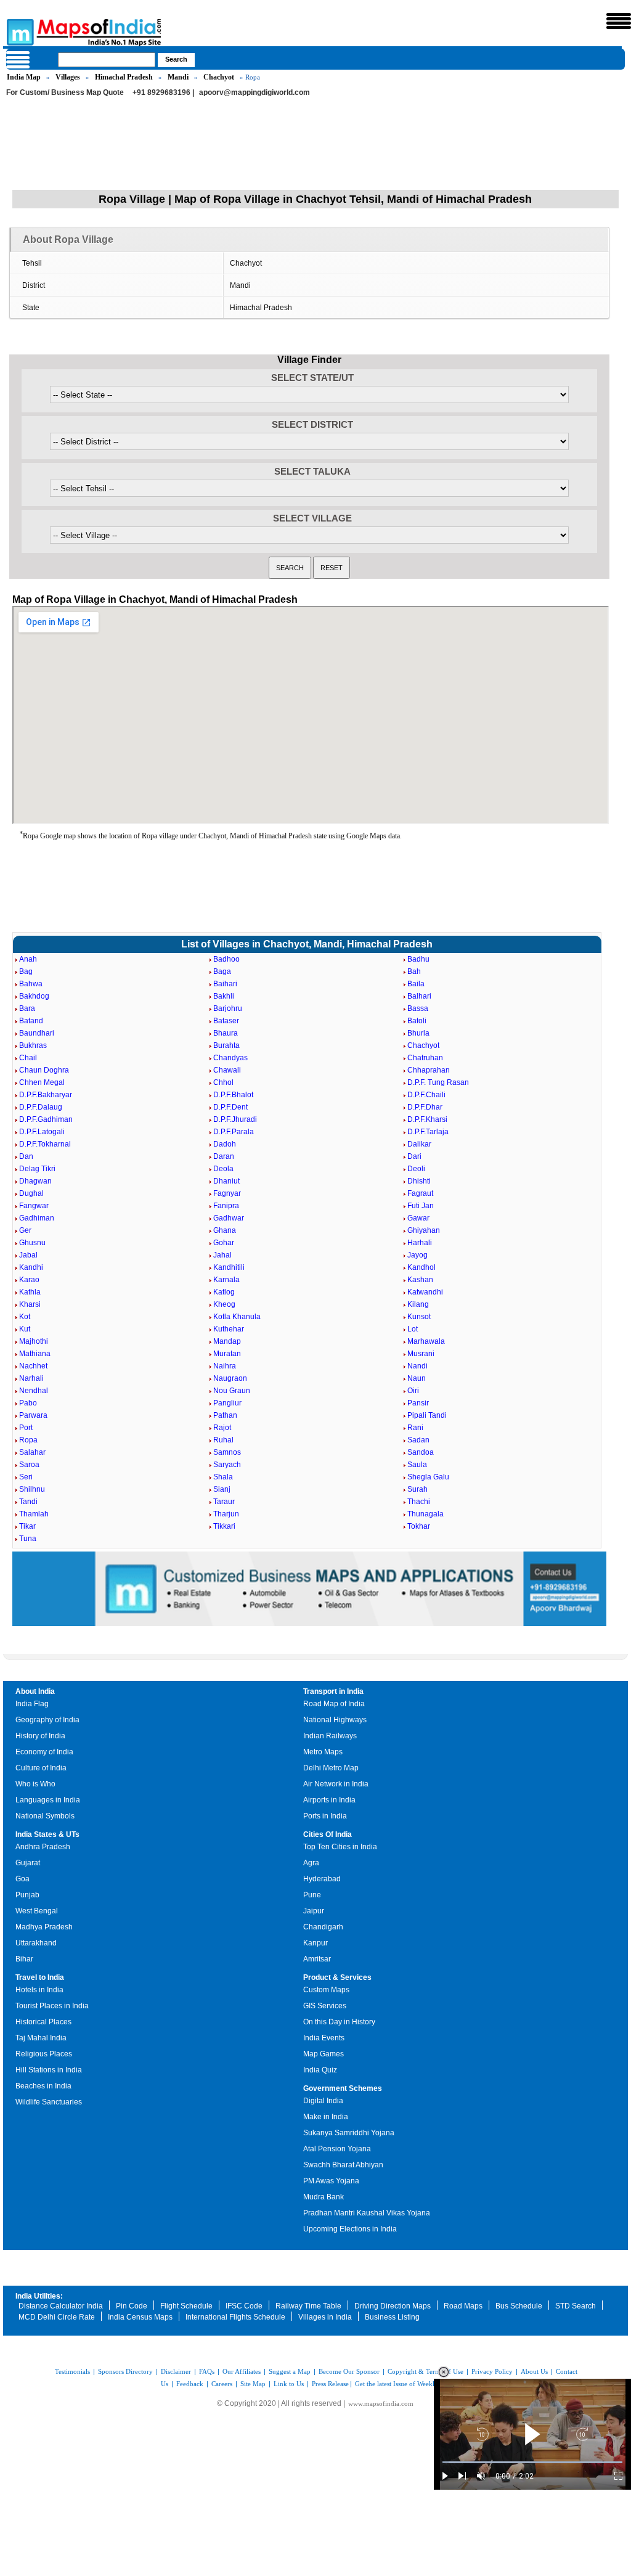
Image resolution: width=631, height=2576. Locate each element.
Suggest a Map (290, 2371)
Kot (25, 1317)
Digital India (323, 2101)
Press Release (330, 2384)
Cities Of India (328, 1834)
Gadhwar (229, 1218)
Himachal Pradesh (124, 77)
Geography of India (47, 1720)
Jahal (222, 1255)
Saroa (29, 1465)
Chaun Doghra (44, 1070)
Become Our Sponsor (349, 2371)
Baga (222, 971)
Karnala (226, 1280)
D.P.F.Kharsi (427, 1119)
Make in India (326, 2117)
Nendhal (34, 1391)
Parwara (33, 1415)
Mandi (178, 77)
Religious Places (44, 2054)
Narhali (31, 1378)
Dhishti (419, 1181)
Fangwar (34, 1206)
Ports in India (325, 1816)
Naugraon (230, 1378)
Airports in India (329, 1800)
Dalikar (419, 1144)
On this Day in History (339, 2022)
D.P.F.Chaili (426, 1095)
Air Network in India (336, 1784)
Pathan (225, 1415)
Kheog (224, 1304)
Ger (25, 1230)
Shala (223, 1477)
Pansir (418, 1403)
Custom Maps (326, 1990)
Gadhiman (37, 1218)
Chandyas (230, 1058)
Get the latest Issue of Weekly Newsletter (412, 2384)
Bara (27, 1008)
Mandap (227, 1341)
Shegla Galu (428, 1477)
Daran (224, 1156)
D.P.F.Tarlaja (428, 1132)
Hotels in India (39, 1990)
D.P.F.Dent (230, 1107)
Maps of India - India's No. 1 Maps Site (18, 31)
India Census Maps (140, 2317)
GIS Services (325, 2006)
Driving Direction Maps (393, 2306)
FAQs (207, 2371)
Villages (68, 77)
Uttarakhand (36, 1943)
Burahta (226, 1045)
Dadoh (225, 1144)
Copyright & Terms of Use (425, 2371)
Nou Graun (232, 1391)
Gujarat (28, 1863)
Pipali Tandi (427, 1415)
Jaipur (314, 1911)
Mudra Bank (324, 2197)
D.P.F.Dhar (425, 1107)
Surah (417, 1489)
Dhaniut (226, 1181)
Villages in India (325, 2317)
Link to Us (289, 2384)
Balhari (419, 996)
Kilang (418, 1304)
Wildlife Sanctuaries (49, 2102)
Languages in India (48, 1800)
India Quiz (320, 2070)
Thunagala (425, 1514)
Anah (28, 959)
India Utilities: (39, 2296)
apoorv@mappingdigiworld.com (254, 92)
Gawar (418, 1218)
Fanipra (226, 1206)
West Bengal (37, 1911)
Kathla (30, 1292)
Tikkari (224, 1526)
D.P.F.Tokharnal (45, 1144)
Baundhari (37, 1033)
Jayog (417, 1255)
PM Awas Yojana (331, 2181)
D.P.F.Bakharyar (46, 1095)
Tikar (27, 1526)
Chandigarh (323, 1927)
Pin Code (132, 2306)
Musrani (421, 1354)
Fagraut (420, 1193)
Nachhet (33, 1366)
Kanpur (315, 1943)
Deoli (416, 1169)
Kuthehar (229, 1329)
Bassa (418, 1008)
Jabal (28, 1255)
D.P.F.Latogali (42, 1132)
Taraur (224, 1502)
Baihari (225, 984)
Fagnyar (227, 1193)
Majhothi (34, 1341)
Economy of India (44, 1752)
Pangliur (227, 1403)
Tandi (28, 1502)
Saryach (227, 1465)
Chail (28, 1058)
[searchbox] (107, 60)
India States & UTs (47, 1834)
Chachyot (219, 77)
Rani (415, 1428)
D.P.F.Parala (234, 1132)
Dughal (31, 1193)
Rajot (222, 1428)
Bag (26, 971)
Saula (417, 1465)
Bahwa (31, 984)
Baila (416, 984)
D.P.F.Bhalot (233, 1095)
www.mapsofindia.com (381, 2403)
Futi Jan (421, 1206)
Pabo (28, 1403)
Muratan (227, 1354)
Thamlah (34, 1514)
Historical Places (43, 2022)
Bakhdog (34, 996)
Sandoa (421, 1452)
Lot (413, 1329)
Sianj (222, 1489)
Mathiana (35, 1354)
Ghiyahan (424, 1230)
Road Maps (463, 2306)
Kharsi (30, 1304)
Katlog (224, 1292)
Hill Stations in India (49, 2070)
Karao (29, 1280)
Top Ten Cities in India (340, 1847)
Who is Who (35, 1784)
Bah (414, 971)
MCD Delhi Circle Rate (57, 2317)
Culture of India (41, 1768)
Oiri (413, 1391)
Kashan (420, 1280)
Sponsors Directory (125, 2371)
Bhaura (226, 1033)
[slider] (532, 2462)
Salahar (32, 1452)
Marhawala (426, 1341)
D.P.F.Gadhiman (46, 1119)
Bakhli (224, 996)
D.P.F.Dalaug (41, 1107)
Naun (417, 1378)
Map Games (324, 2054)
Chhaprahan (429, 1070)
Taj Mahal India (41, 2038)
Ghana (225, 1230)
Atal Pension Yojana (337, 2149)
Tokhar (419, 1526)
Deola (223, 1169)
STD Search (576, 2306)
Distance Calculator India (61, 2306)
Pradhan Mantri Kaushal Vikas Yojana (367, 2213)
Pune (312, 1895)
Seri (26, 1477)
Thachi (419, 1502)
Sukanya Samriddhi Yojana (349, 2133)
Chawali (227, 1070)
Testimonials (72, 2371)
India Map (24, 77)
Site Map (253, 2384)
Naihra (225, 1366)
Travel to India (40, 1977)
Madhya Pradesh (44, 1927)
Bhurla (418, 1033)
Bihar (24, 1959)
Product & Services (337, 1977)
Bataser (226, 1021)
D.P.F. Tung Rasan (438, 1082)
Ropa (28, 1440)
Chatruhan (425, 1058)
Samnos (227, 1452)
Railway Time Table (308, 2306)
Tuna (28, 1539)
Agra (311, 1863)
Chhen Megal (42, 1082)
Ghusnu (32, 1243)
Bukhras (33, 1045)
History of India (40, 1736)
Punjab (27, 1895)
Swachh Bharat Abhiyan (343, 2165)
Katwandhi (425, 1292)
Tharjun (226, 1514)
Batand (31, 1021)
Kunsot (419, 1317)
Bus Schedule (519, 2306)
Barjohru (228, 1008)
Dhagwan (35, 1181)
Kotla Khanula (237, 1317)
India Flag (32, 1704)
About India (35, 1691)
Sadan (418, 1440)
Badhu (418, 959)
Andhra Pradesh (43, 1847)
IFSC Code (244, 2306)
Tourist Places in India (52, 2006)
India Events (324, 2038)
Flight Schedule (186, 2306)
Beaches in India (43, 2086)
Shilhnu (32, 1489)
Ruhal (223, 1440)
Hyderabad (322, 1879)
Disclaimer (176, 2371)
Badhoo (226, 959)
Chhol (223, 1082)
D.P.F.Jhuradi (235, 1119)
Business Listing (392, 2317)
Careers (222, 2384)
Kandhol (421, 1267)
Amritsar (317, 1959)
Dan (26, 1156)
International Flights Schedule (235, 2317)
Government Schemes (343, 2088)
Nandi (417, 1366)
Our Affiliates (242, 2371)
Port (26, 1428)
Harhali (420, 1243)
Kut (25, 1329)
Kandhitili (229, 1267)
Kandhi (31, 1267)
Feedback (190, 2384)
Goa (22, 1879)
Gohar (224, 1243)
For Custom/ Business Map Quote (65, 92)
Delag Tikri (37, 1169)
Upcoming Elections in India (350, 2229)
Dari (414, 1156)
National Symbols (45, 1816)
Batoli (417, 1021)
